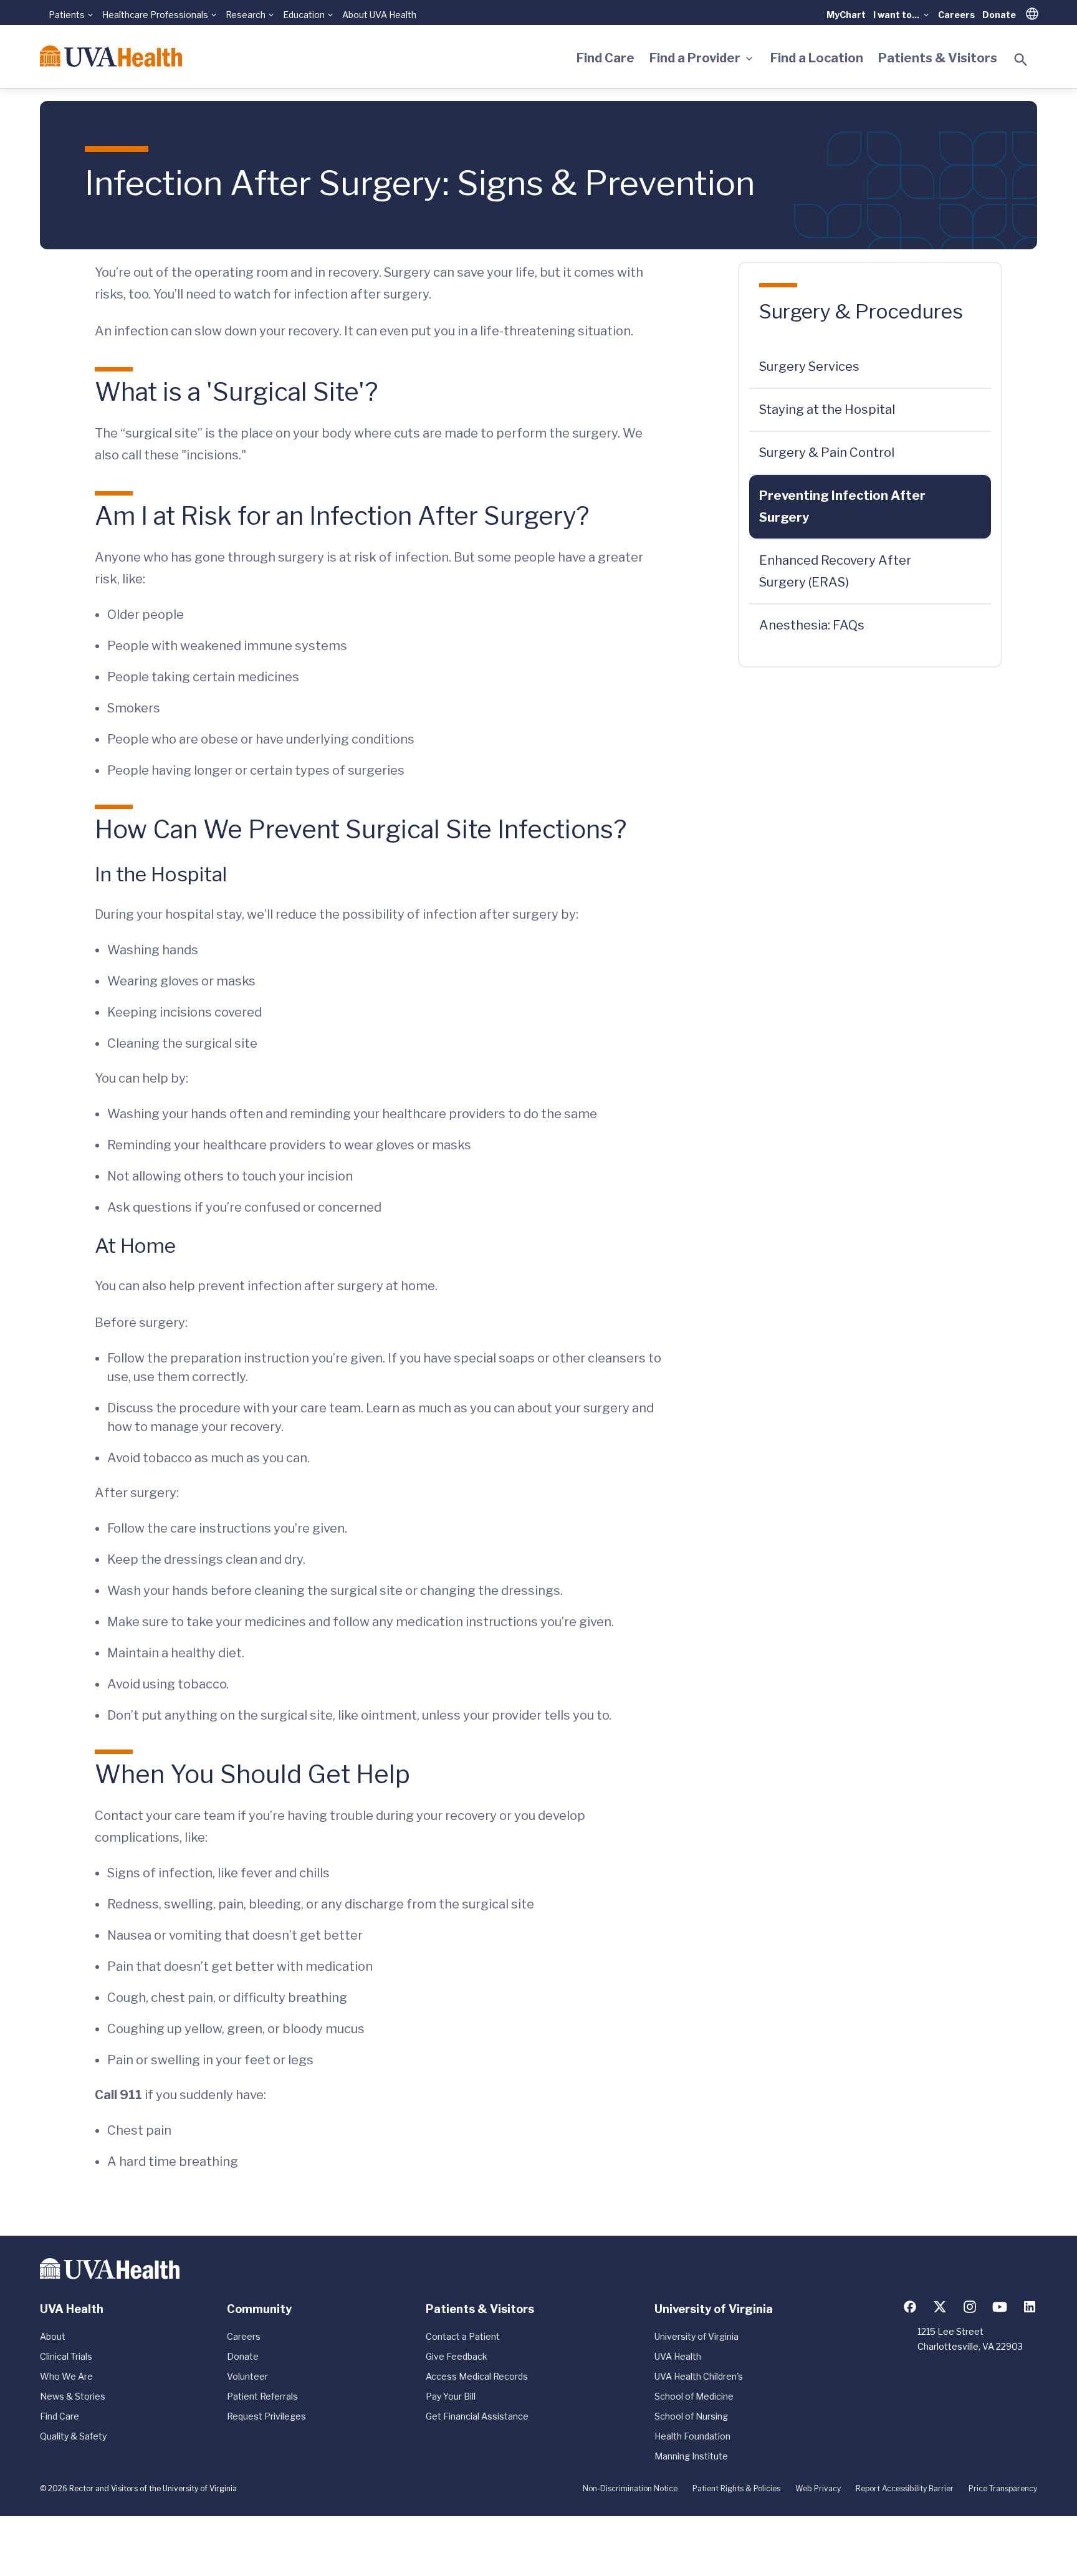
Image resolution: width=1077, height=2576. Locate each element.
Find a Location (817, 58)
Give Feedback (457, 2356)
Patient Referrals (262, 2396)
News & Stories (73, 2396)
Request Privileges (266, 2416)
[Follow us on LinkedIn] (1030, 2307)
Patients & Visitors (938, 58)
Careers (956, 15)
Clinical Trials (66, 2356)
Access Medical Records (477, 2376)
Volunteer (247, 2376)
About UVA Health (379, 15)
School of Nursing (691, 2416)
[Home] (111, 56)
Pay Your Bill (451, 2396)
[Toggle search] (1021, 60)
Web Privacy (818, 2488)
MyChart (846, 15)
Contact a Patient (463, 2336)
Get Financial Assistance (477, 2416)
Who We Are (66, 2376)
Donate (999, 15)
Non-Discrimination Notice (630, 2488)
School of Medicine (694, 2396)
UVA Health (678, 2356)
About (53, 2336)
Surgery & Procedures (861, 311)
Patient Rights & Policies (736, 2488)
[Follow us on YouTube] (1000, 2307)
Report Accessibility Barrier (905, 2488)
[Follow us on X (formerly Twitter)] (940, 2307)
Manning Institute (691, 2456)
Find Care (606, 58)
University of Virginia (696, 2336)
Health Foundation (692, 2436)
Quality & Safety (73, 2436)
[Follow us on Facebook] (910, 2307)
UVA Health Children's (699, 2376)
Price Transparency (1003, 2488)
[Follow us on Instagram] (970, 2307)
